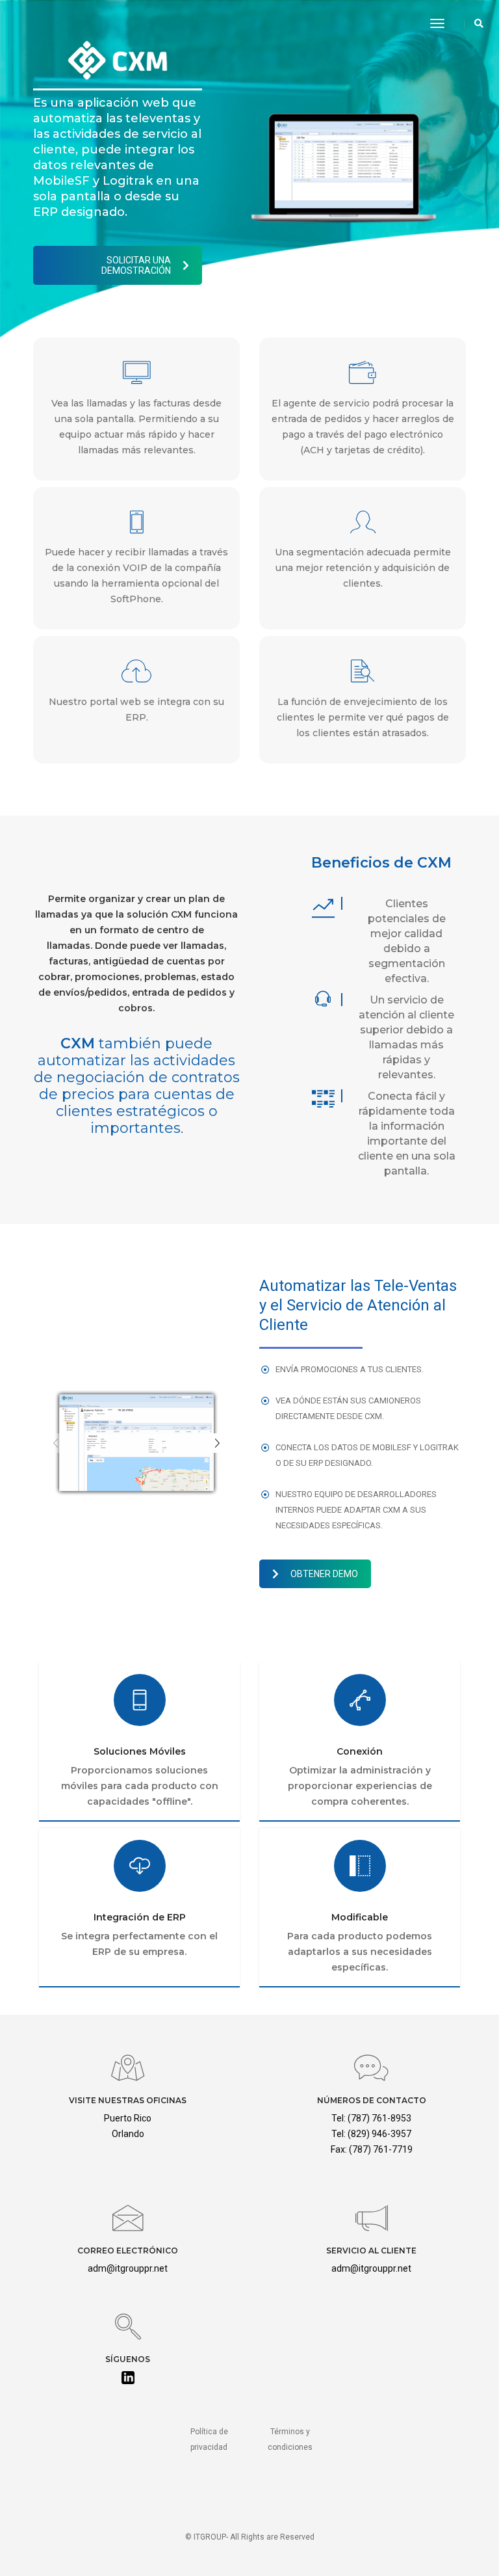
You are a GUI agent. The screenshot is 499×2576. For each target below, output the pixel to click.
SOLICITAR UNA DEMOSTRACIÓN (136, 265)
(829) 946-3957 (379, 2134)
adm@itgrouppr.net (128, 2268)
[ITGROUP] (45, 23)
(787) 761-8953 (379, 2118)
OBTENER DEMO (324, 1574)
